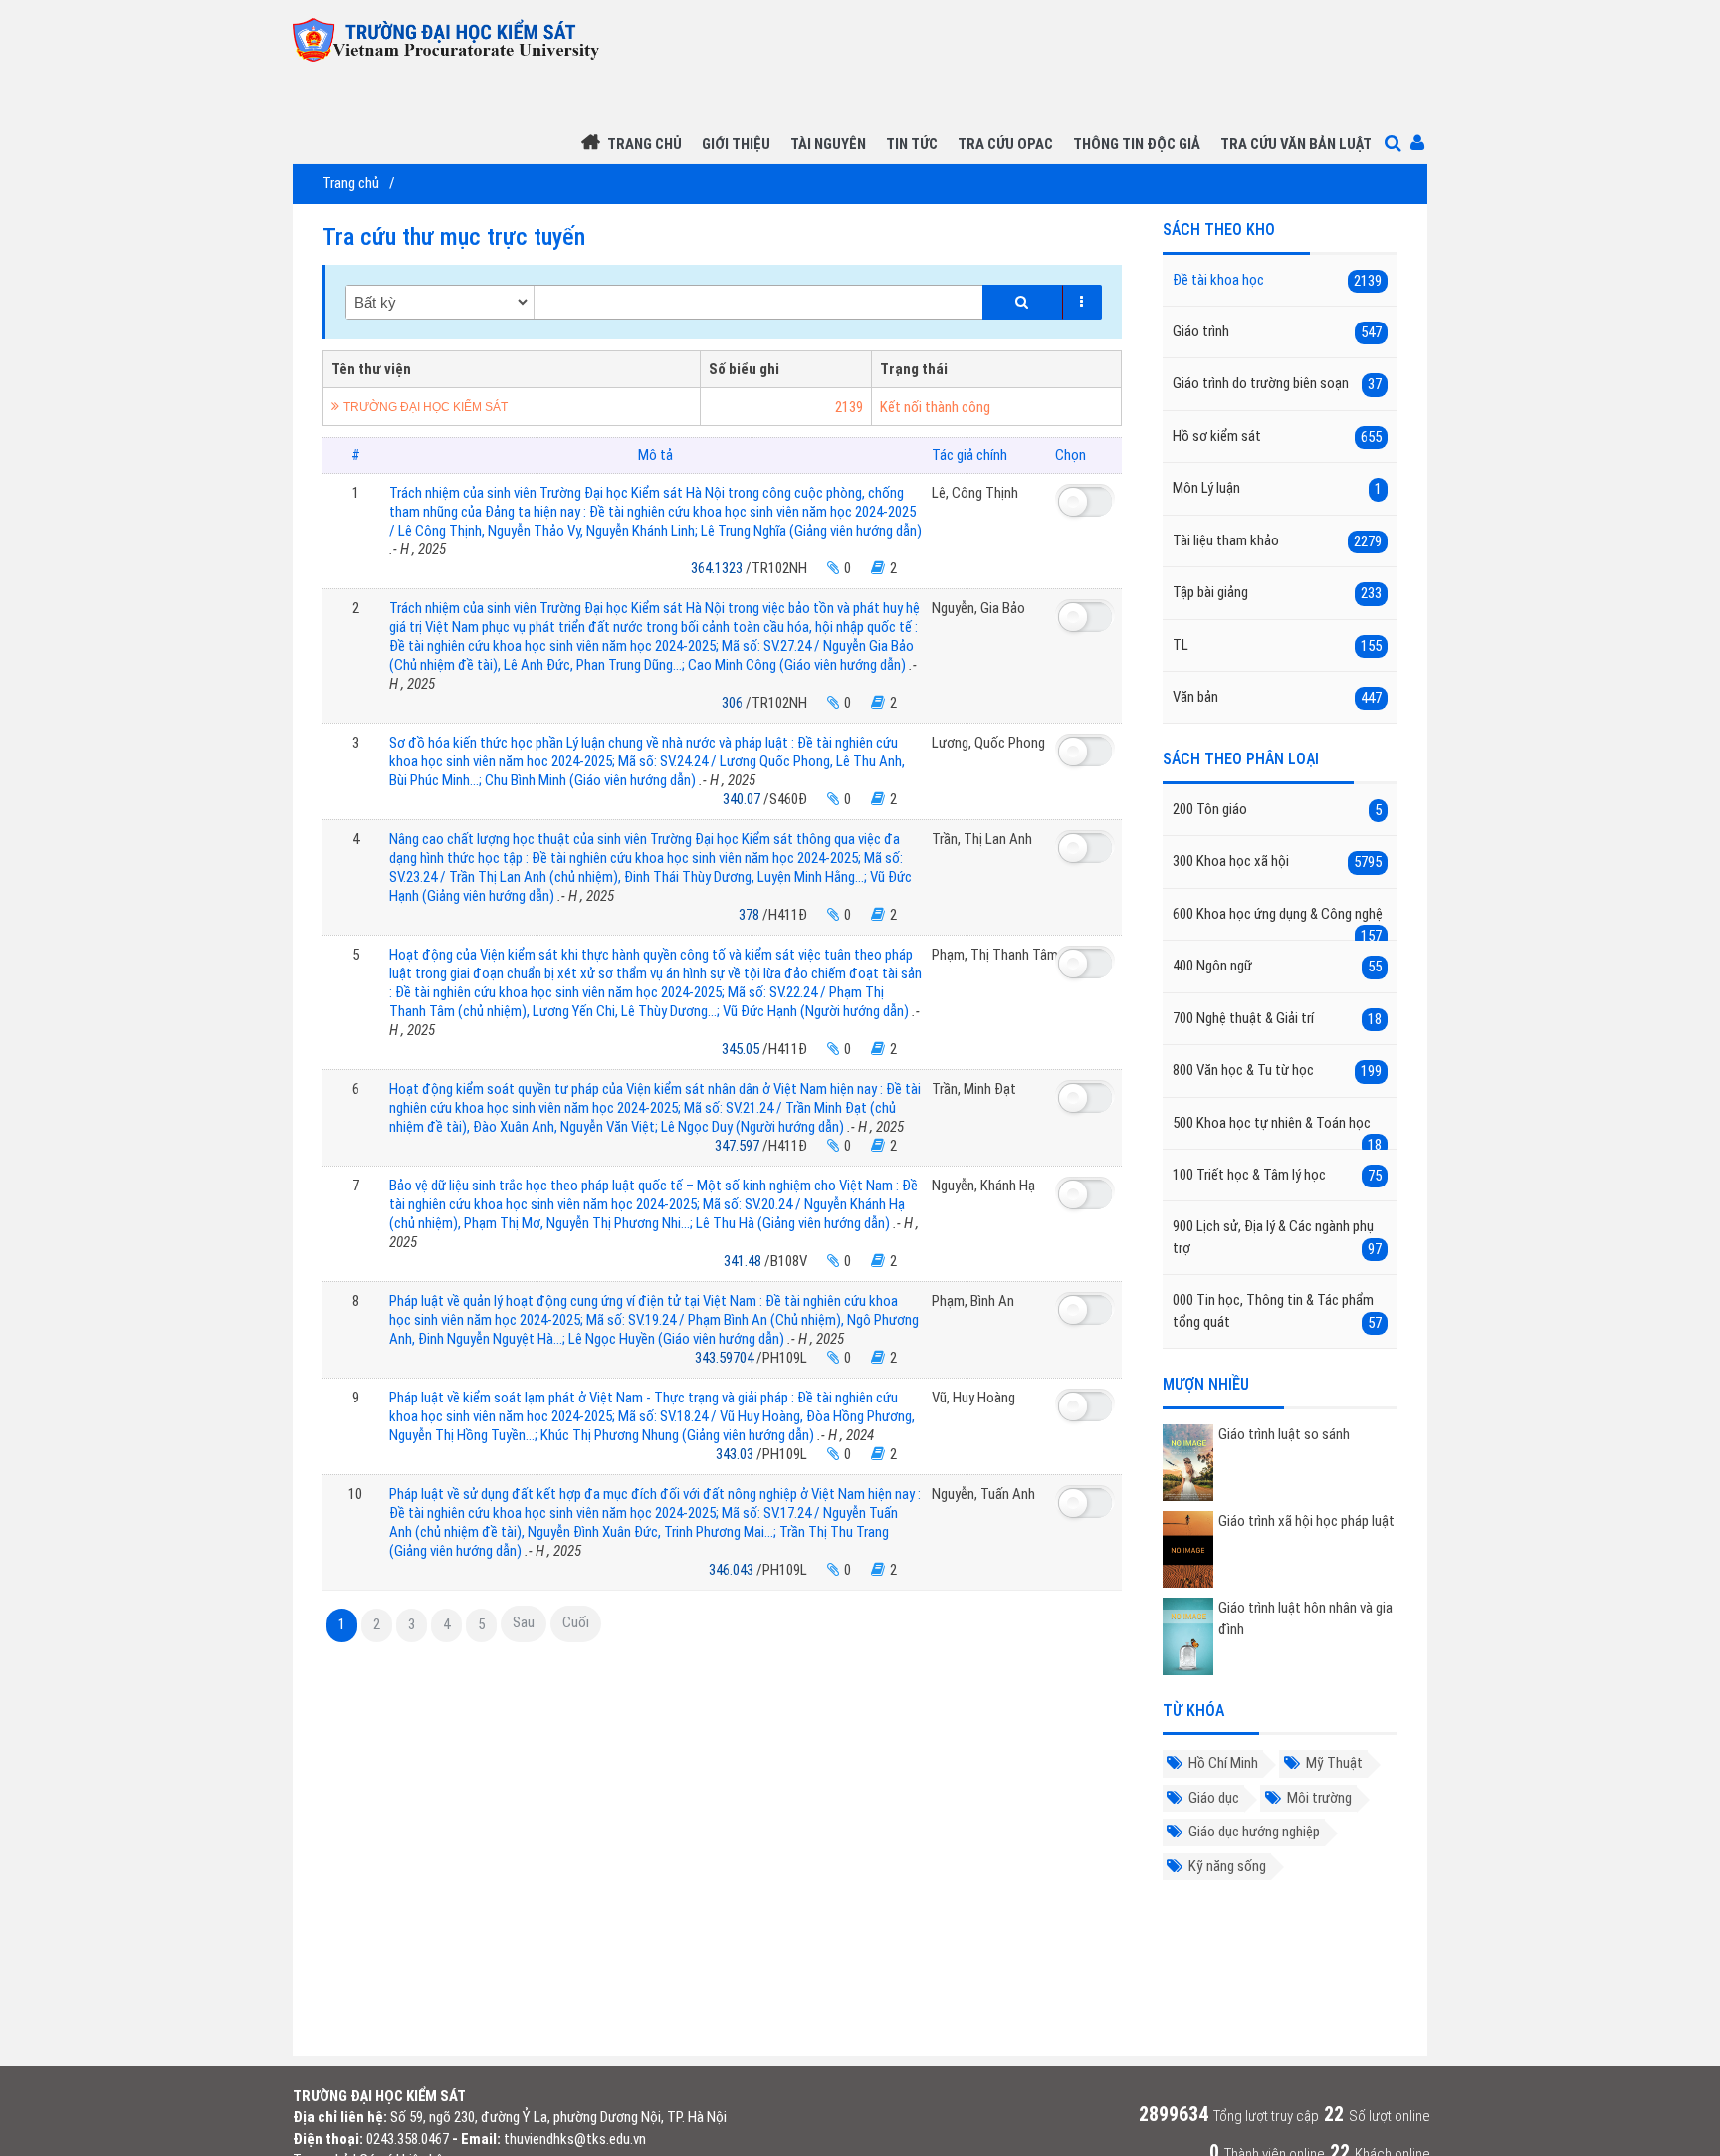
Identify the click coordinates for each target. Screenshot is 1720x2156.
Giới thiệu (736, 144)
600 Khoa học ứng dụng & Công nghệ (1278, 923)
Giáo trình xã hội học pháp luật (1306, 1521)
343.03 (736, 1454)
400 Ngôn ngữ (1277, 966)
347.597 (739, 1146)
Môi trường (1319, 1798)
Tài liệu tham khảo (1277, 541)
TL (1277, 646)
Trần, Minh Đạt (974, 1089)
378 (751, 915)
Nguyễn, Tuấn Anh (983, 1494)
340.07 (743, 799)
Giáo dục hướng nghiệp (1254, 1832)
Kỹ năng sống (1227, 1866)
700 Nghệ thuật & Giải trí (1277, 1019)
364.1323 (718, 568)
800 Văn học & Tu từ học (1277, 1071)
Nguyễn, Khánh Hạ (983, 1186)
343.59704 (726, 1358)
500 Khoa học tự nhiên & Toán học (1277, 1132)
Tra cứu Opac (1005, 144)
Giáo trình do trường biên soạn (1277, 384)
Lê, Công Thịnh (975, 493)
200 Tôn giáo (1277, 810)
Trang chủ (645, 144)
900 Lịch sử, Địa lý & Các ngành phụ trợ (1277, 1237)
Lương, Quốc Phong (988, 743)
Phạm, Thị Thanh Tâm (995, 955)
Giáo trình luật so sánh (1284, 1434)
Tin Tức (912, 144)
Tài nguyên (828, 144)
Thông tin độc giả (1137, 144)
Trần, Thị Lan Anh (982, 839)
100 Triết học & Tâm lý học (1277, 1175)
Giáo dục (1214, 1798)
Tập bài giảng (1277, 593)
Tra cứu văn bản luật (1296, 144)
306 (734, 703)
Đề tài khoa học (1277, 280)
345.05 (742, 1049)
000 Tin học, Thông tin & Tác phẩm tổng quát (1277, 1311)
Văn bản (1277, 697)
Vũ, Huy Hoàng (973, 1398)
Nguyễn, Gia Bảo (978, 608)
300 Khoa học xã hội (1277, 862)
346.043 (733, 1570)
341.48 (744, 1261)
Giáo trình (1277, 332)
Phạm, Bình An (973, 1301)
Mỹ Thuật (1334, 1763)
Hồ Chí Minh (1223, 1763)
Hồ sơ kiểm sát (1277, 436)
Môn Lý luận (1277, 488)
